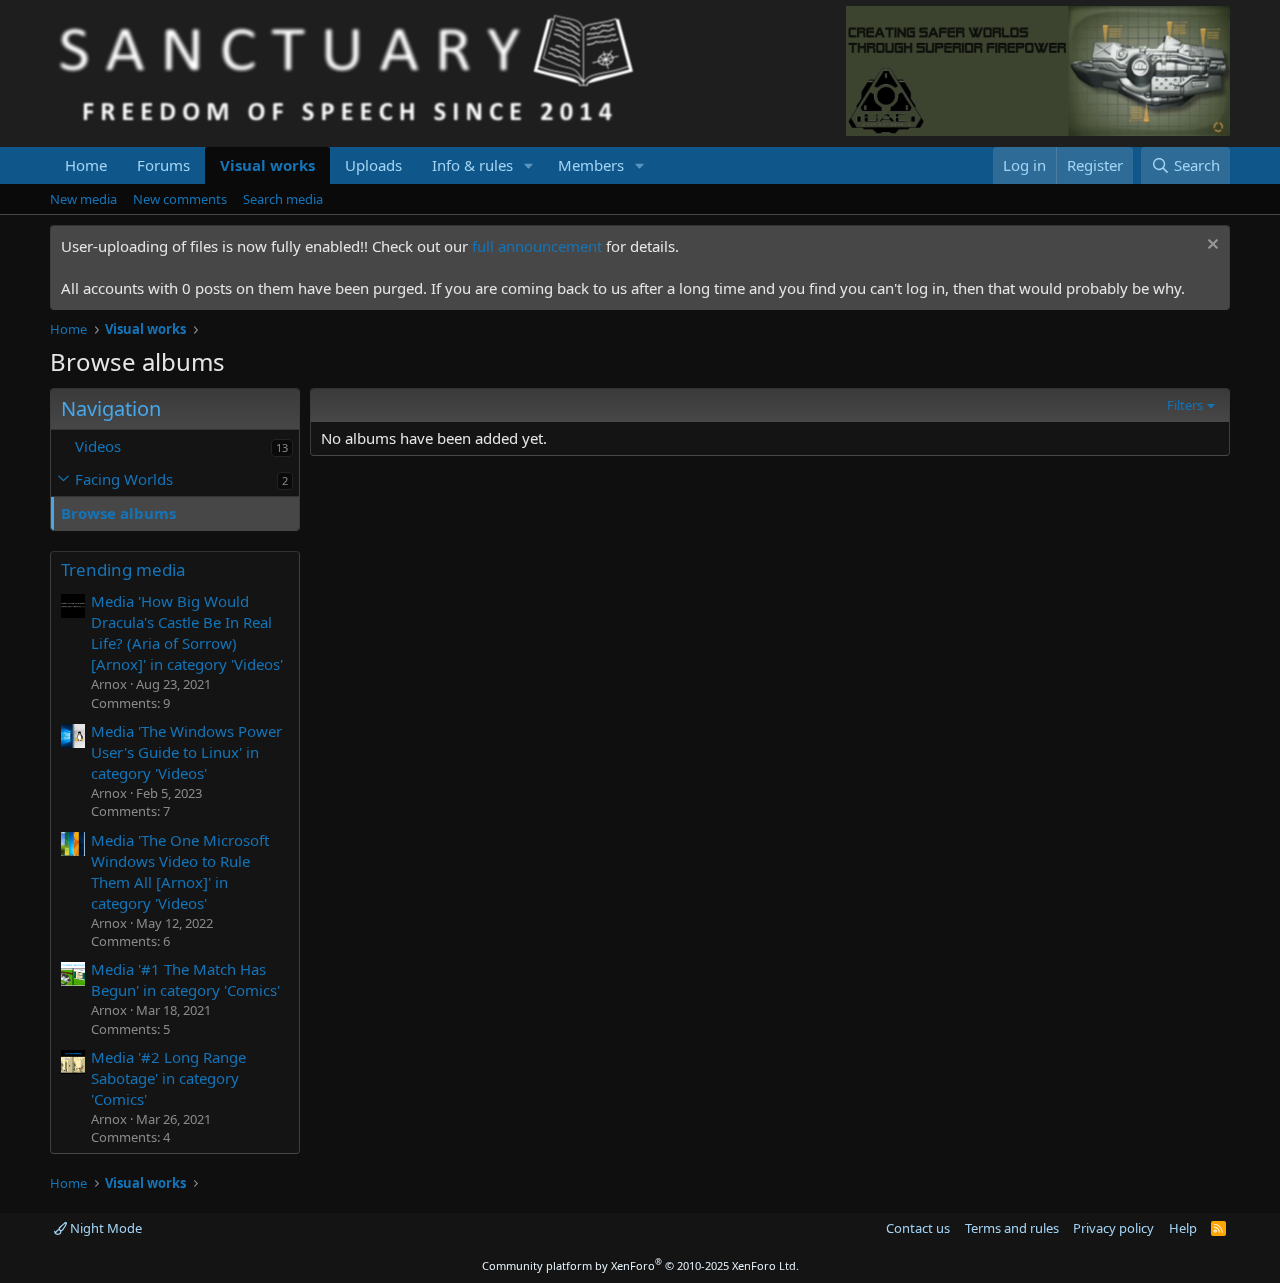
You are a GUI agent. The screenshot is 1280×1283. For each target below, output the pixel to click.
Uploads (373, 165)
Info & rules (472, 165)
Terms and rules (1012, 1228)
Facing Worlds (124, 479)
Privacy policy (1113, 1228)
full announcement (537, 246)
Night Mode (104, 1228)
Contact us (918, 1228)
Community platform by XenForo (640, 1265)
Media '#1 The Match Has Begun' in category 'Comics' (185, 979)
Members (591, 165)
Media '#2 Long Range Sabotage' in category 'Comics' (168, 1078)
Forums (163, 165)
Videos (98, 446)
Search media (283, 199)
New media (83, 199)
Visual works (267, 165)
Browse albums (118, 513)
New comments (180, 199)
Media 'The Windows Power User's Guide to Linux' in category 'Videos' (186, 752)
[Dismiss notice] (1210, 246)
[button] (529, 165)
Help (1183, 1228)
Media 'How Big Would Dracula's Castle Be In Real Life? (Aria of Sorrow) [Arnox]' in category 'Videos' (187, 632)
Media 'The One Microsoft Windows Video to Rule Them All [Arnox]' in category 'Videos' (180, 871)
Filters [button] (1185, 405)
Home (86, 165)
